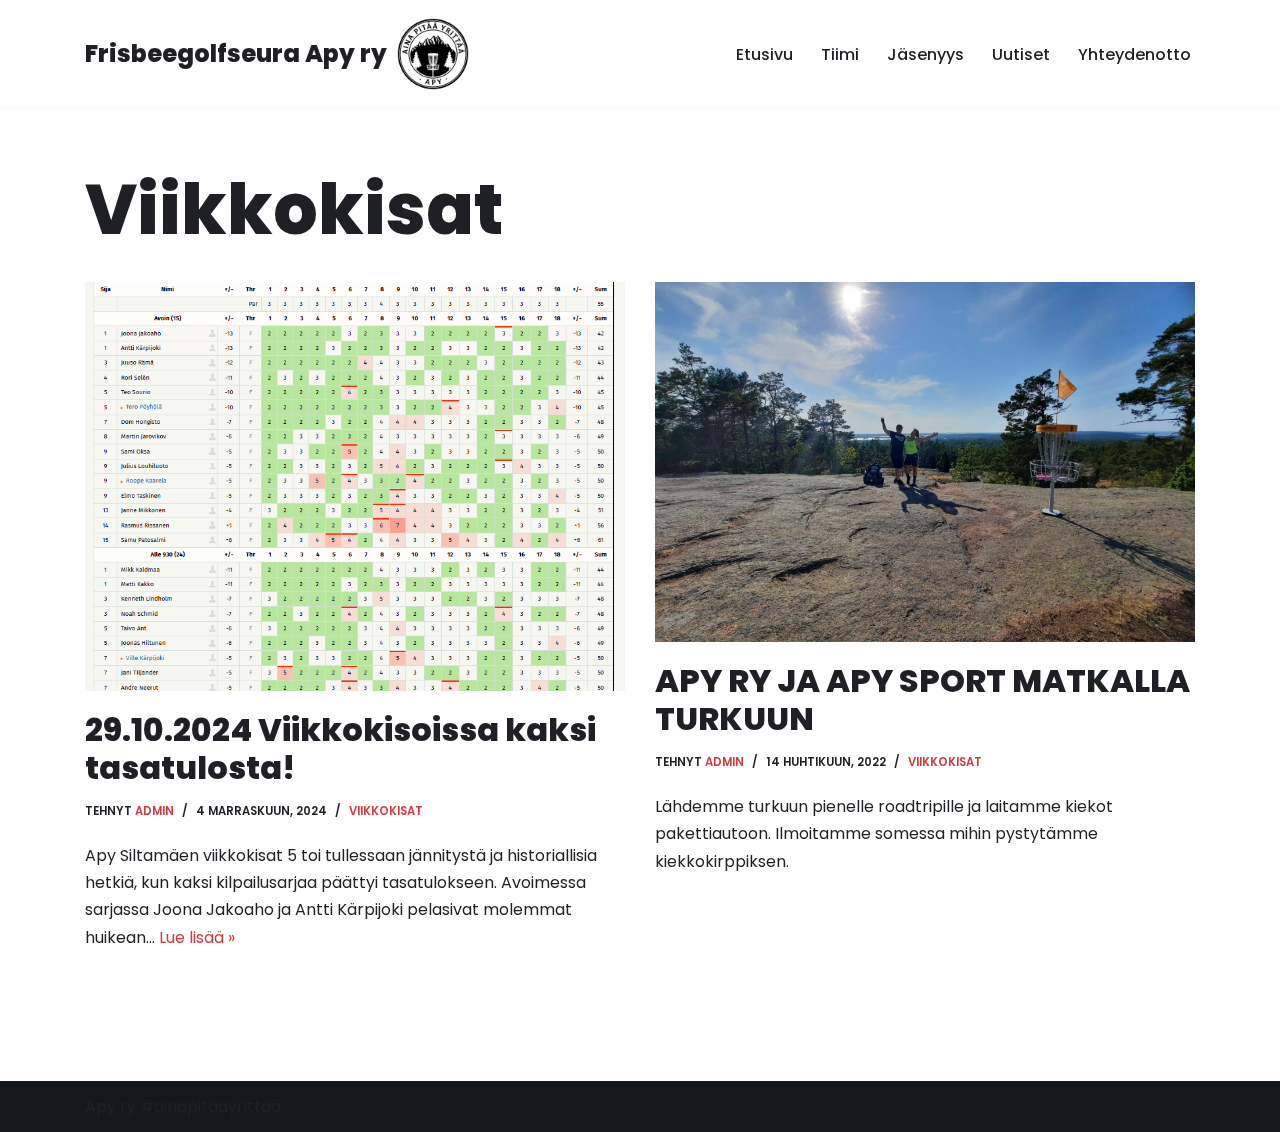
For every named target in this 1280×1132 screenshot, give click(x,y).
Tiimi (840, 54)
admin (154, 811)
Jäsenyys (925, 54)
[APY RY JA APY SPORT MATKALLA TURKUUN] (925, 462)
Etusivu (764, 54)
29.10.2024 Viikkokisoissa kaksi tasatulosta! (340, 748)
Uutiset (1021, 54)
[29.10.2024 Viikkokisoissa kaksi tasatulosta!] (355, 486)
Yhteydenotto (1134, 54)
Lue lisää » (197, 937)
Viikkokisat (386, 811)
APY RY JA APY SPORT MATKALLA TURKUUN (922, 699)
